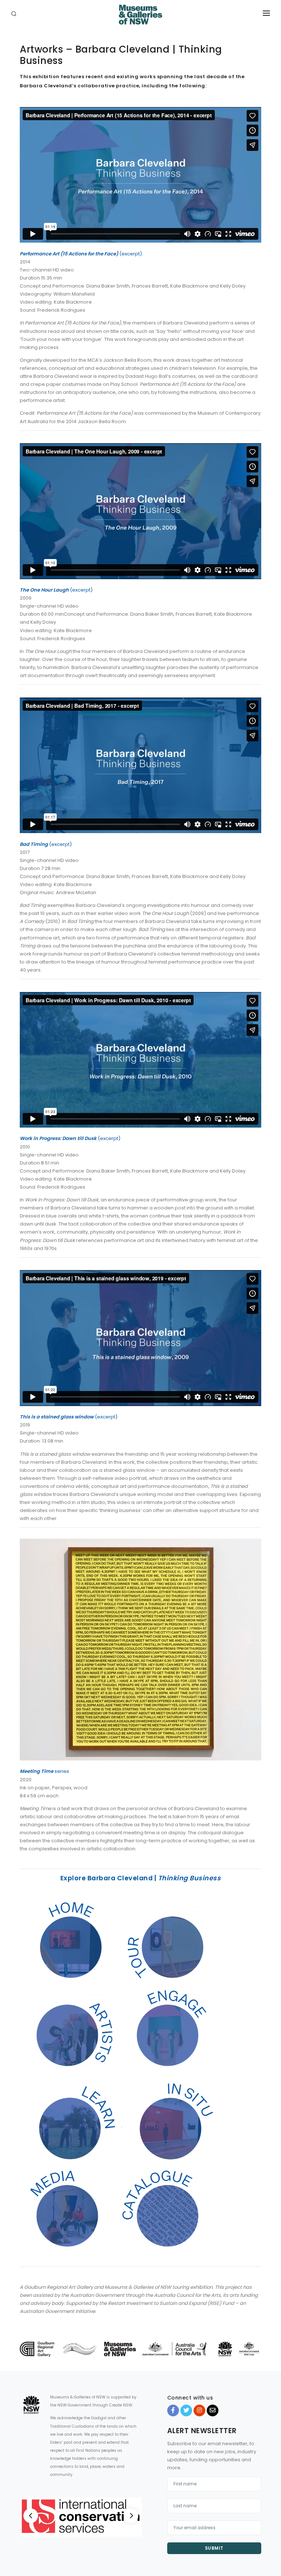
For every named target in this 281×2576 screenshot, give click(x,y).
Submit (214, 2548)
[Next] (131, 2516)
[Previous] (31, 2516)
